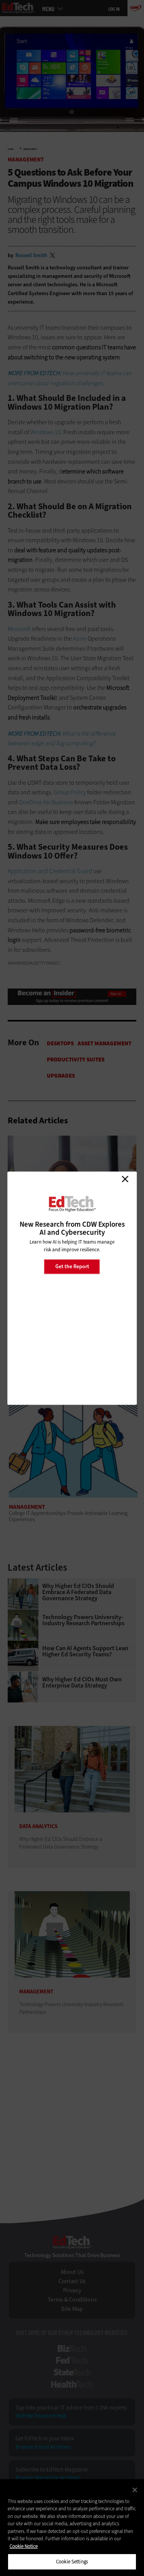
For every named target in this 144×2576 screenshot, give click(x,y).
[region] (72, 2528)
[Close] (135, 2490)
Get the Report (72, 1266)
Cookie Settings (72, 2562)
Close (125, 1179)
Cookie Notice (24, 2546)
